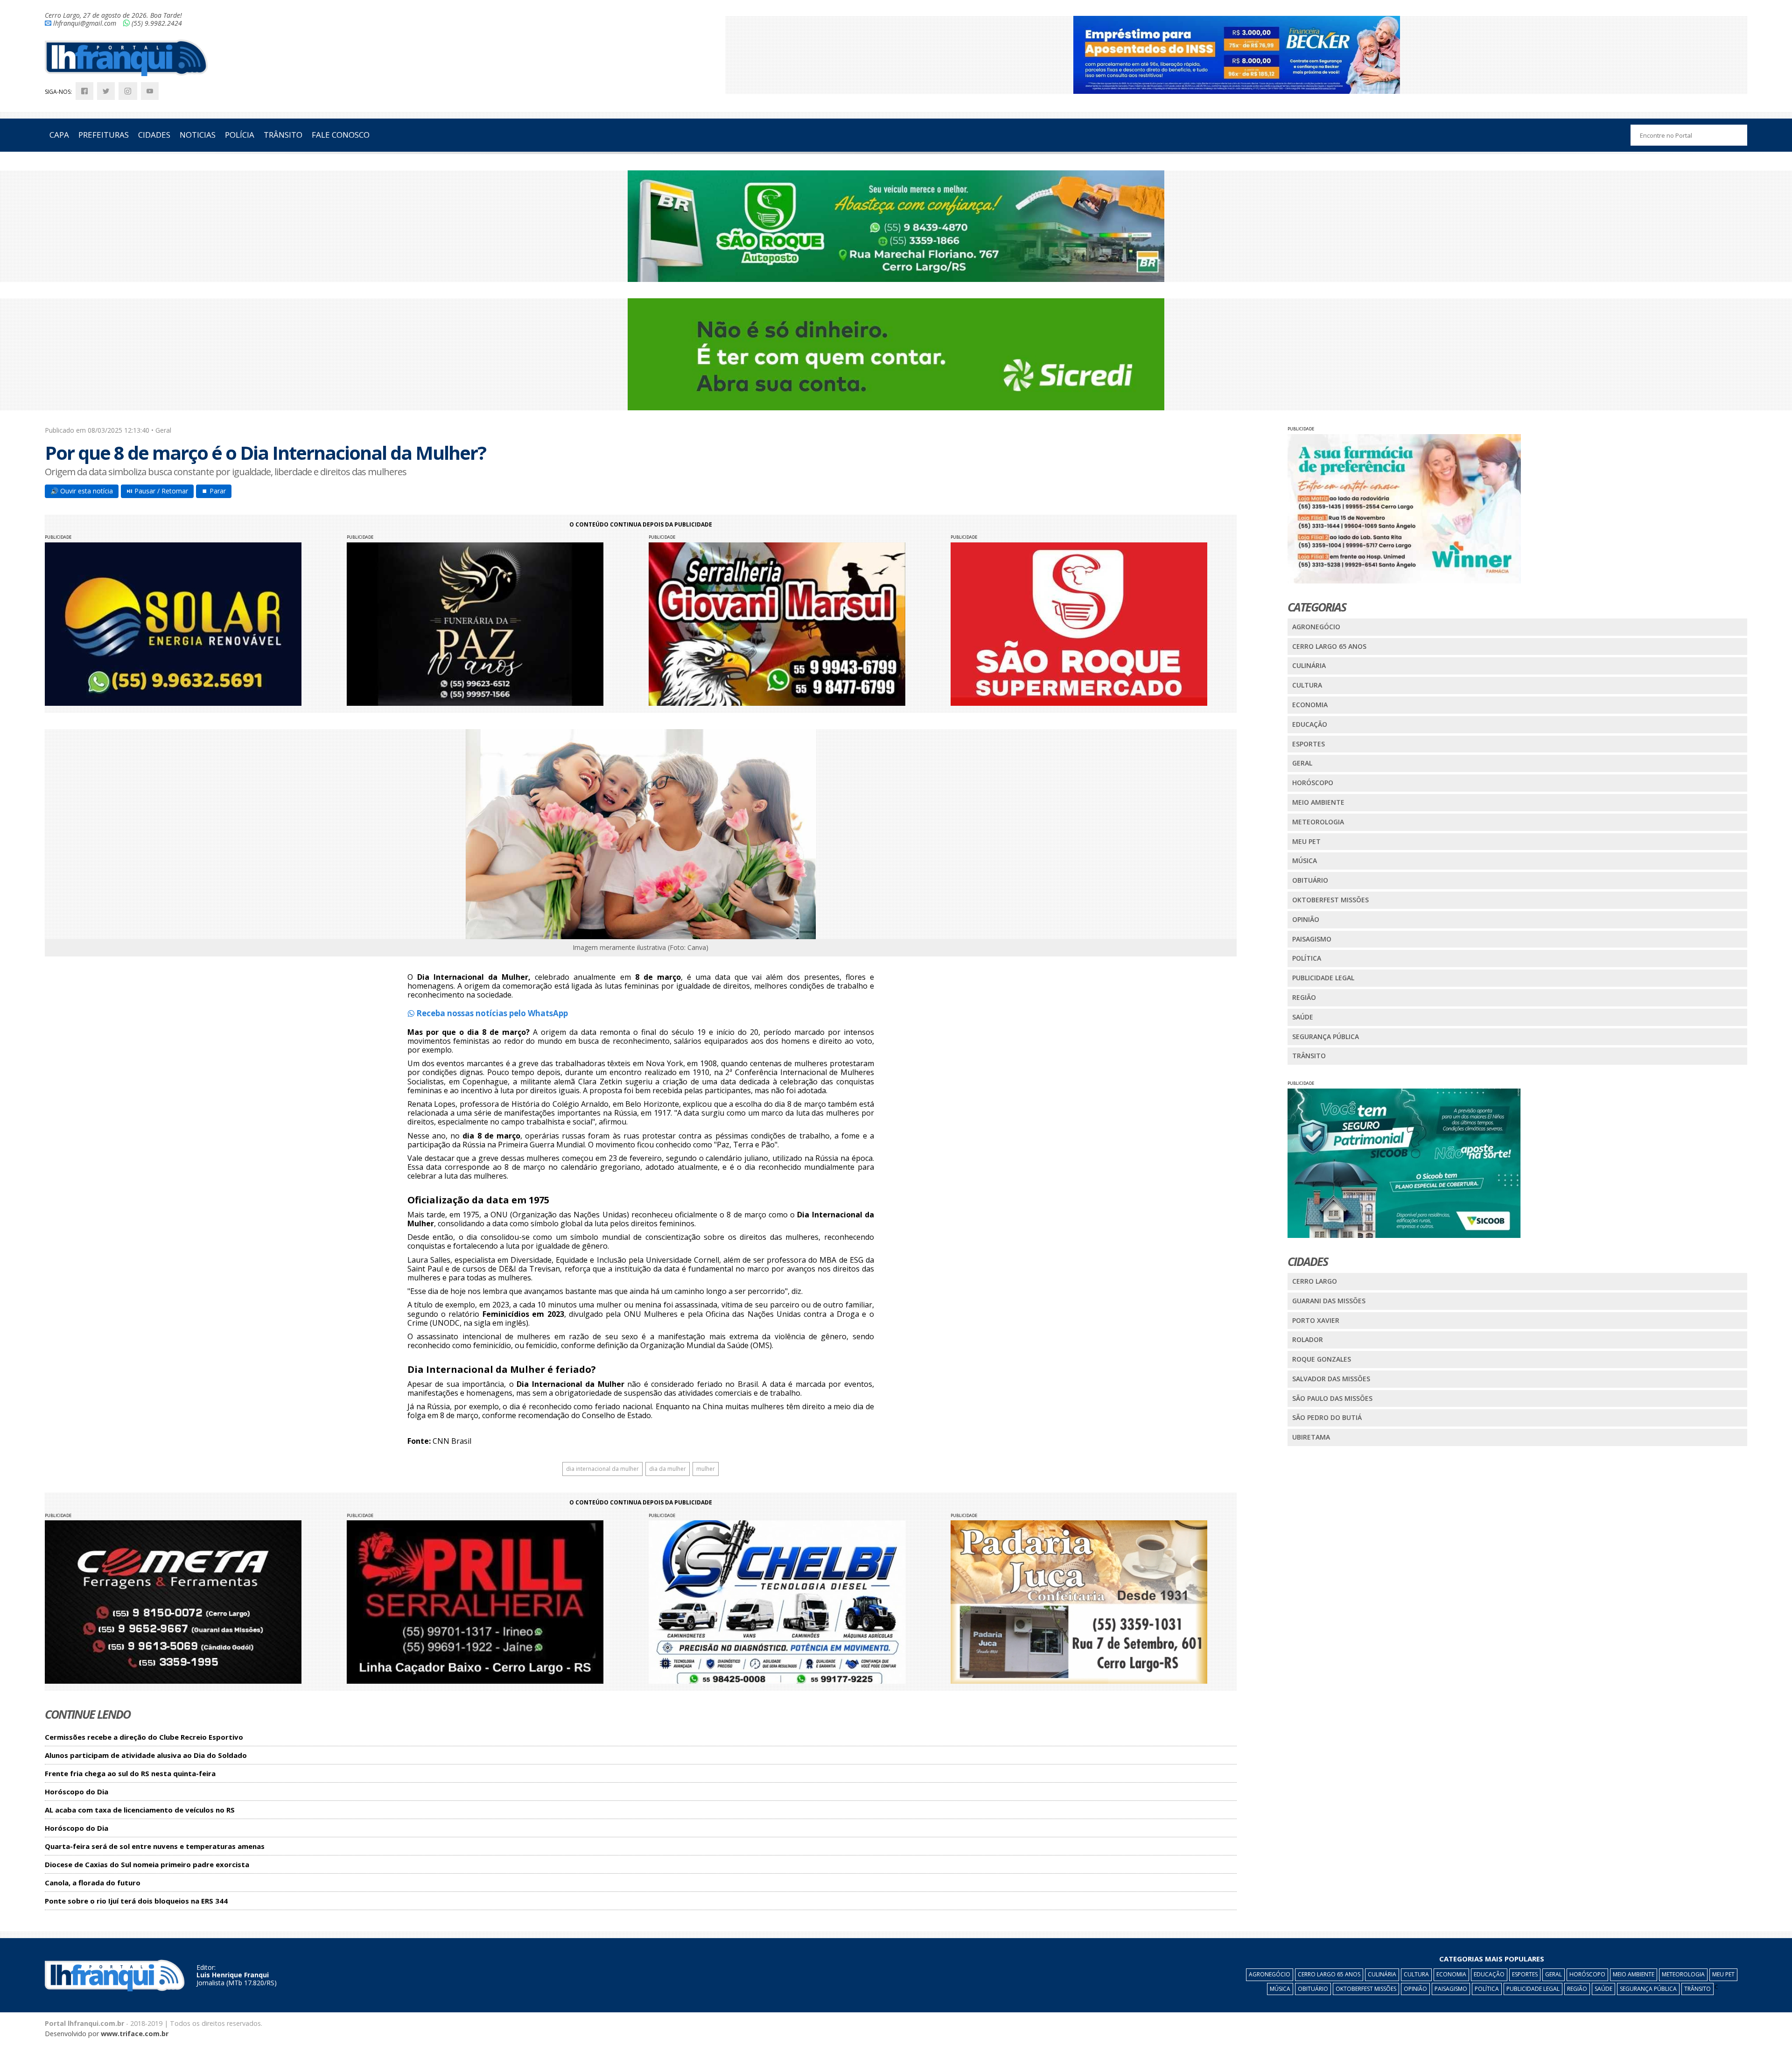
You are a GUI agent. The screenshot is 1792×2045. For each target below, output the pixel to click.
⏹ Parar (214, 491)
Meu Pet (1306, 841)
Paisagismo (1312, 939)
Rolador (1308, 1339)
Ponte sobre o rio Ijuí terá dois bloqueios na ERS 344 (136, 1901)
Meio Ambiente (1318, 802)
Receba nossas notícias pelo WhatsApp (491, 1013)
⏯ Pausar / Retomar (157, 491)
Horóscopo (1313, 783)
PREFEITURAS (104, 135)
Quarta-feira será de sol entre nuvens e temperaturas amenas (155, 1846)
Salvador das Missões (1331, 1379)
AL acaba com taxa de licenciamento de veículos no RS (140, 1810)
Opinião (1306, 919)
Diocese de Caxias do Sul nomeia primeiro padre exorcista (147, 1865)
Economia (1310, 705)
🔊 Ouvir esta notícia (82, 491)
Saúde (1303, 1017)
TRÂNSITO (283, 135)
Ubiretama (1311, 1437)
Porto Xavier (1316, 1320)
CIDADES (154, 135)
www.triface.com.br (135, 2034)
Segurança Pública (1326, 1037)
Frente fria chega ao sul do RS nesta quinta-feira (130, 1774)
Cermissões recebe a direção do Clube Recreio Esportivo (144, 1737)
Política (1307, 958)
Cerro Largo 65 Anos (1329, 646)
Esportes (1309, 744)
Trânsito (1309, 1056)
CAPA (59, 135)
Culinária (1309, 665)
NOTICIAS (198, 135)
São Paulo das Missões (1332, 1398)
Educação (1310, 724)
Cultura (1307, 685)
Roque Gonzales (1322, 1359)
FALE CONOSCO (341, 135)
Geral (1302, 763)
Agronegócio (1316, 627)
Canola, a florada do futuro (93, 1883)
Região (1304, 997)
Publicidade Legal (1323, 978)
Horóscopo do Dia (77, 1792)
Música (1305, 861)
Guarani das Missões (1329, 1301)
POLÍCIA (240, 135)
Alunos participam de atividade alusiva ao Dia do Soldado (146, 1755)
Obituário (1310, 880)
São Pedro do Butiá (1327, 1417)
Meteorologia (1318, 822)
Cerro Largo (1315, 1281)
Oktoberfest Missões (1330, 900)
